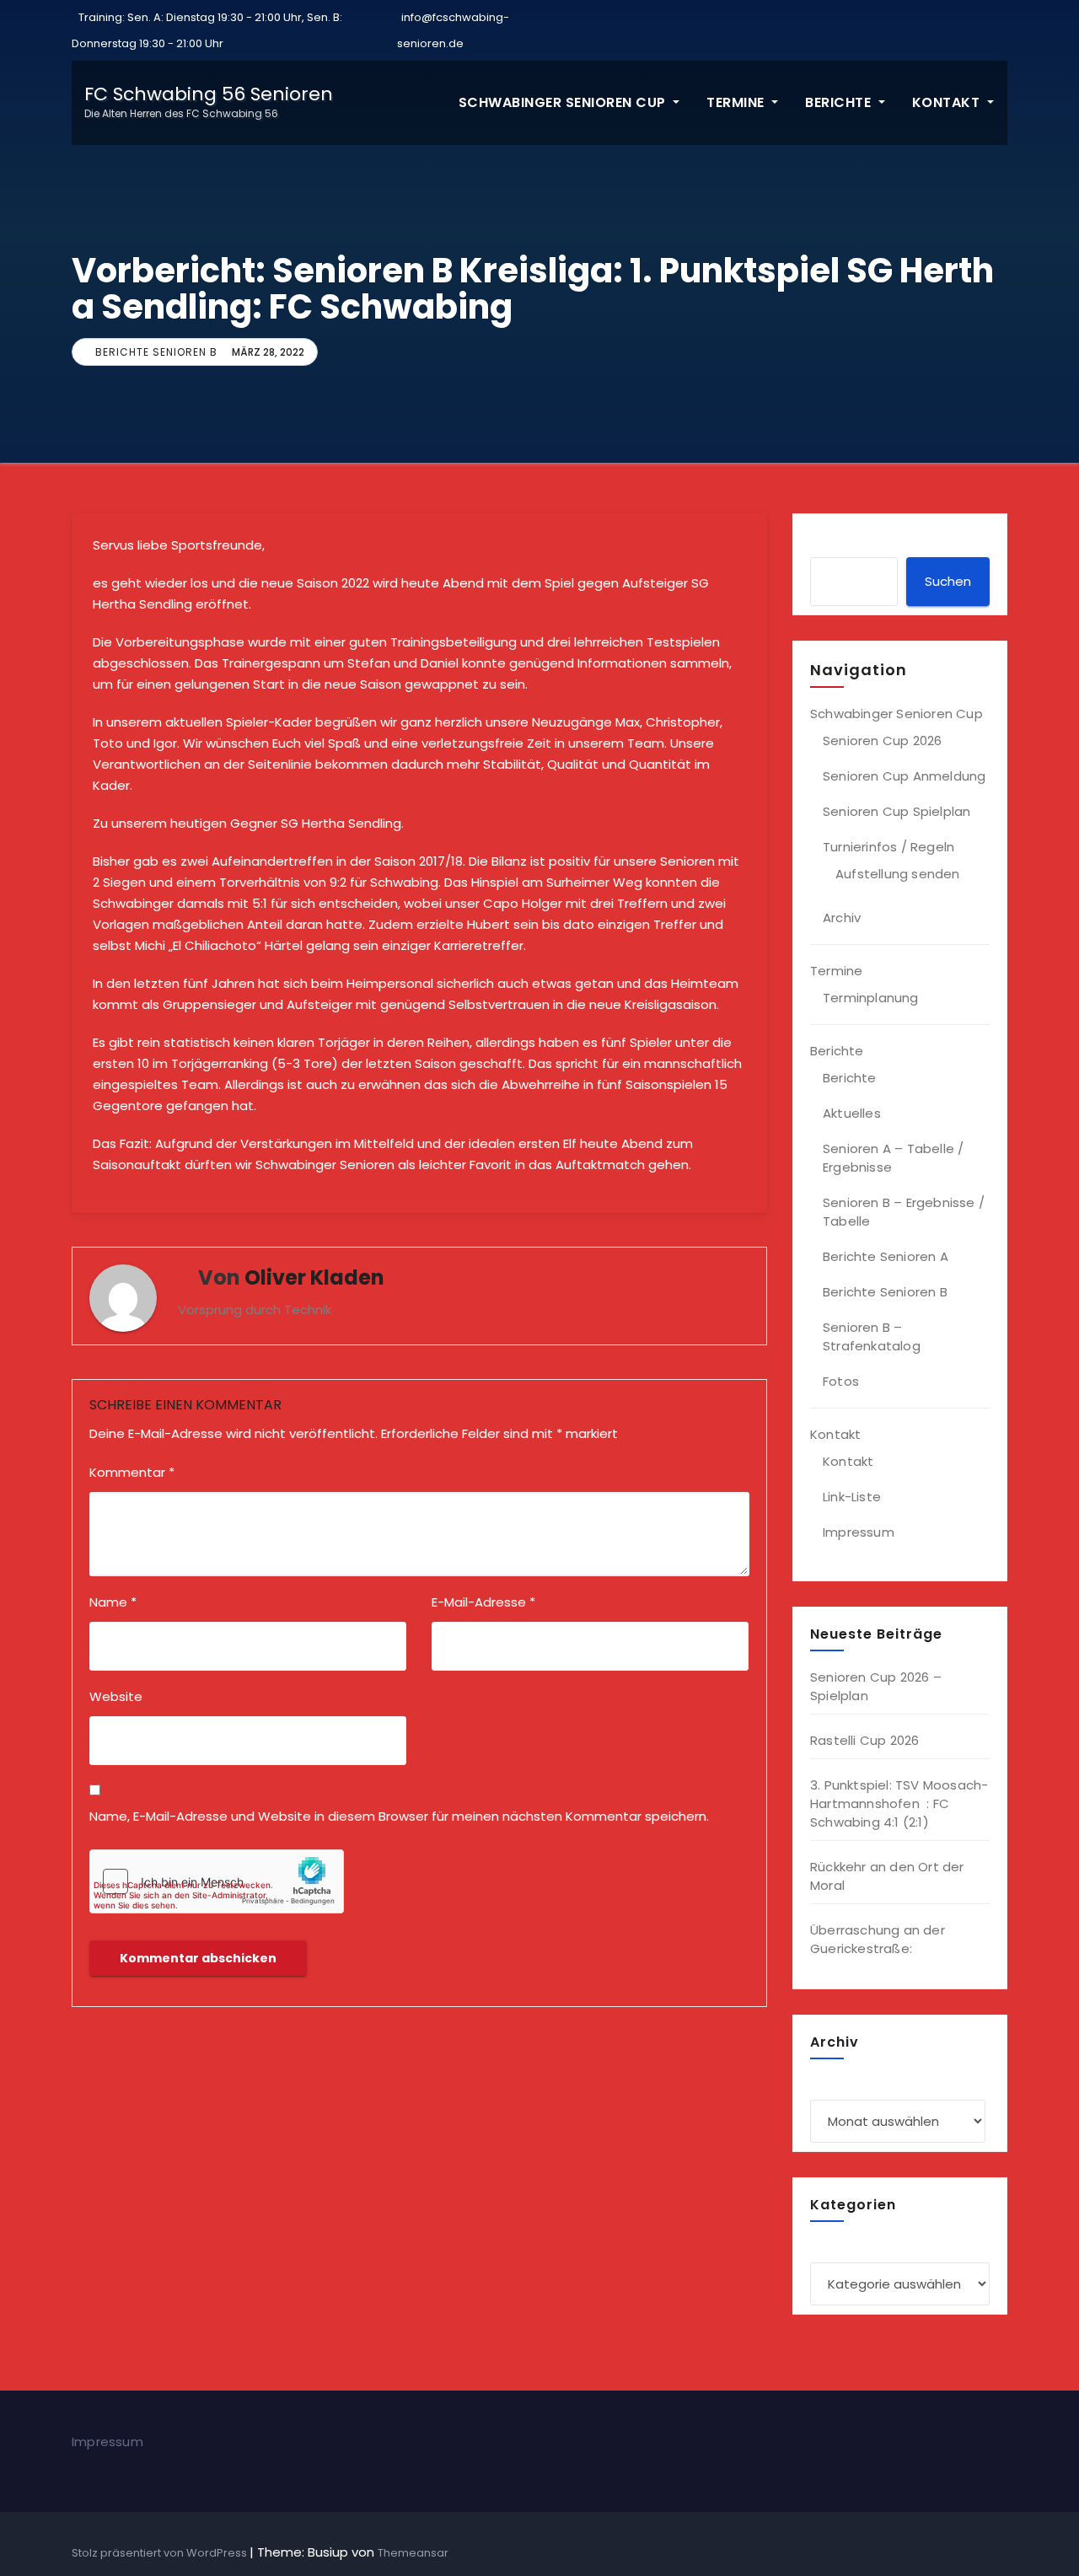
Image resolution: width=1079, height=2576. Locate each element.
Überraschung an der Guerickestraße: (878, 1939)
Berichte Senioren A (886, 1256)
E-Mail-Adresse (483, 1602)
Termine (737, 102)
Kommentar (132, 1472)
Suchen (948, 581)
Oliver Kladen (314, 1277)
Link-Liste (852, 1497)
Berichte (840, 102)
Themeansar (413, 2553)
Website (116, 1696)
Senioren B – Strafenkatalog (872, 1336)
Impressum (859, 1532)
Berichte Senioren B (156, 352)
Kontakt (948, 102)
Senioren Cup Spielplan (896, 811)
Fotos (841, 1381)
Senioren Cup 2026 (882, 741)
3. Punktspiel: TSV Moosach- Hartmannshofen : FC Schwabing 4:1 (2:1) (899, 1803)
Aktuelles (852, 1113)
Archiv (842, 918)
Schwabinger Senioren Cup (564, 102)
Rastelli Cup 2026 (864, 1740)
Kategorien (845, 2243)
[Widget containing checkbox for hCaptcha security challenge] (217, 1881)
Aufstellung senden (898, 874)
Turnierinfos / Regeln (888, 847)
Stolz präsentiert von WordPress (161, 2553)
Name (113, 1602)
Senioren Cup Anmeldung (904, 776)
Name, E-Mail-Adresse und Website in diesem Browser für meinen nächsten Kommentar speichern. (399, 1816)
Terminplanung (871, 998)
